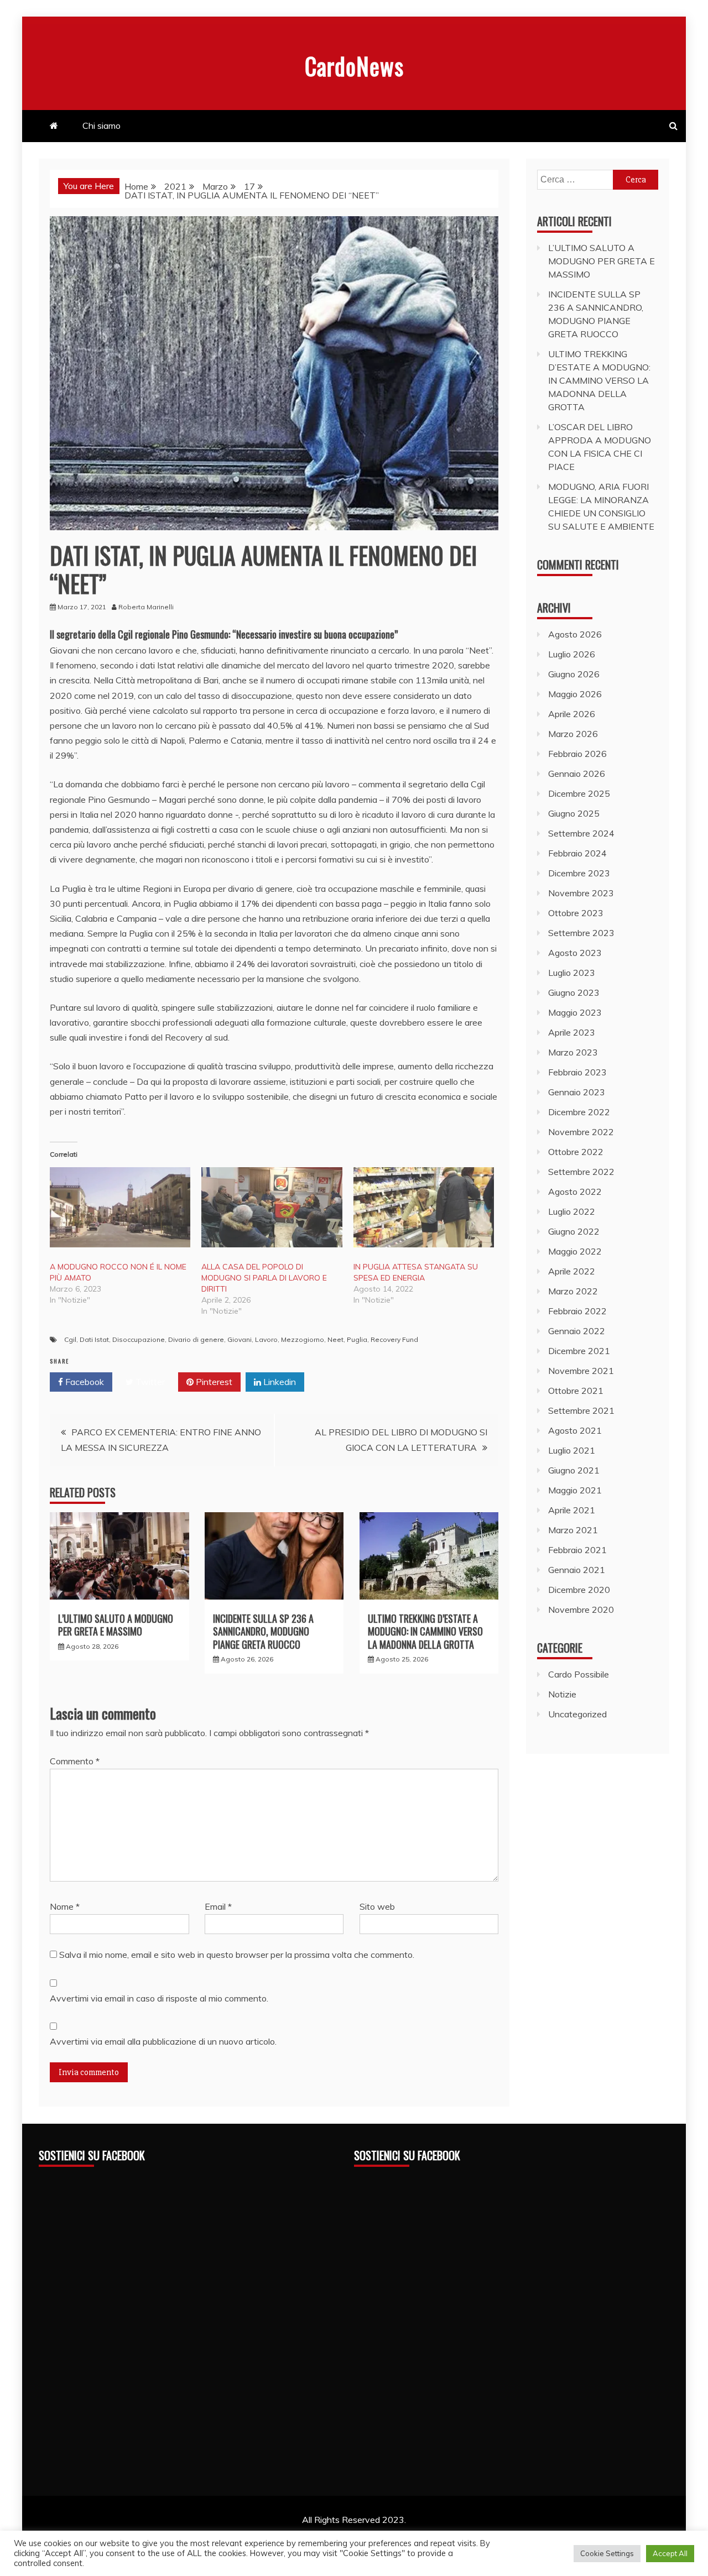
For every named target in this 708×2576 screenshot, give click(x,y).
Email (218, 1906)
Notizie (562, 1694)
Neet (335, 1339)
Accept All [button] (670, 2553)
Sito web (377, 1906)
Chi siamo (101, 126)
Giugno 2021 (574, 1470)
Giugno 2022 (574, 1231)
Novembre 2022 (581, 1132)
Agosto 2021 (575, 1430)
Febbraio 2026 (577, 754)
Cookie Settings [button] (607, 2553)
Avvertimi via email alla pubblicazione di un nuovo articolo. (163, 2041)
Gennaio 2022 (577, 1331)
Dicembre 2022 (579, 1112)
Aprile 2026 (572, 714)
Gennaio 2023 (577, 1092)
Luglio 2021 (572, 1450)
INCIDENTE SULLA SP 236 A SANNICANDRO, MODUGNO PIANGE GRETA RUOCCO (263, 1631)
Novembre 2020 (581, 1610)
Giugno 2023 (574, 992)
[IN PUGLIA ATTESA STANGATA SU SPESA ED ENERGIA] (424, 1207)
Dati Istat (94, 1339)
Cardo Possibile (579, 1674)
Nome (65, 1906)
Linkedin (278, 1382)
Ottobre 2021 (576, 1391)
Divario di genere (196, 1339)
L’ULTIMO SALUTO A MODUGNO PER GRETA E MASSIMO (116, 1625)
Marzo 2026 (573, 734)
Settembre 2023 (581, 933)
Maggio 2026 (575, 694)
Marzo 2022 (573, 1291)
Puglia (357, 1339)
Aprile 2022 (572, 1271)
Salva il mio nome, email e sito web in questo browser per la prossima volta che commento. (237, 1955)
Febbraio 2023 (577, 1072)
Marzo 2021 (573, 1530)
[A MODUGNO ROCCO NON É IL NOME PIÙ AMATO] (120, 1207)
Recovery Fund (394, 1339)
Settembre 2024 (581, 833)
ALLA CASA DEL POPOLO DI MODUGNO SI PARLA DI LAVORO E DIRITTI (264, 1278)
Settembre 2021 (581, 1410)
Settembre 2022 (581, 1172)
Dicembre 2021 (579, 1351)
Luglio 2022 (572, 1211)
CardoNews (354, 66)
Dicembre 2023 (579, 873)
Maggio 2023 (575, 1012)
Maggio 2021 (575, 1490)
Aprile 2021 (572, 1510)
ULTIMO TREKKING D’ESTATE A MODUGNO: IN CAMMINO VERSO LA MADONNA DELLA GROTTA (425, 1631)
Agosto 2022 (575, 1192)
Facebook (84, 1382)
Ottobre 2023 (576, 913)
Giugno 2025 (574, 813)
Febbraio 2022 (577, 1311)
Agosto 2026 (575, 634)
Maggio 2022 (575, 1251)
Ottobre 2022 (576, 1152)
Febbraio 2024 (577, 853)
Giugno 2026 (574, 674)
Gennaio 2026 (577, 774)
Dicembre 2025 (579, 793)
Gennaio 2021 (577, 1570)
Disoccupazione (139, 1339)
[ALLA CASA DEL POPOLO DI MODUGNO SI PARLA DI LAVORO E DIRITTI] (272, 1207)
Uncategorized (577, 1714)
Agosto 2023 (575, 953)
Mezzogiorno (303, 1339)
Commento (75, 1761)
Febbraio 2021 (577, 1550)
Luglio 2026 (572, 654)
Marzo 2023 (573, 1052)
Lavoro (266, 1339)
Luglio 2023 (572, 973)
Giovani (240, 1339)
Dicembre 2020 (579, 1590)
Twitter (149, 1382)
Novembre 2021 (581, 1371)
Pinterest (213, 1382)
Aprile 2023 (572, 1032)
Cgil (70, 1339)
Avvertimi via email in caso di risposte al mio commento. (159, 1998)
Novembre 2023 (581, 893)
